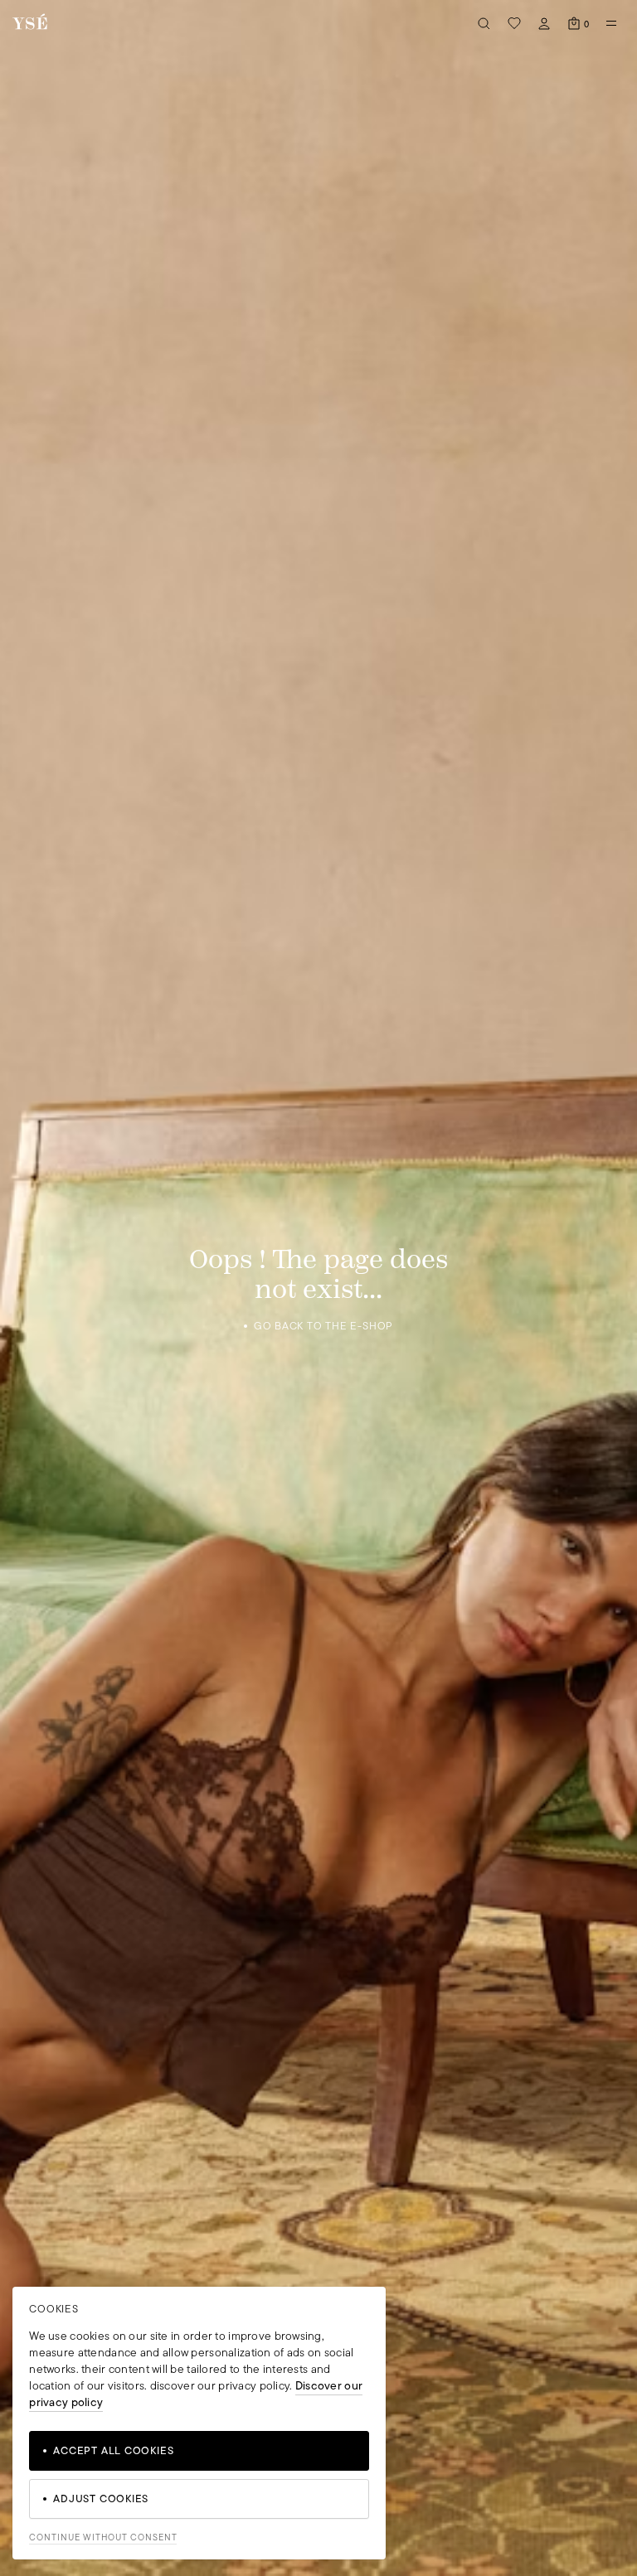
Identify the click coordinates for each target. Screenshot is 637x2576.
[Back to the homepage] (30, 23)
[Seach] (484, 23)
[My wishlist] (514, 23)
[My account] (544, 23)
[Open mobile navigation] (611, 23)
